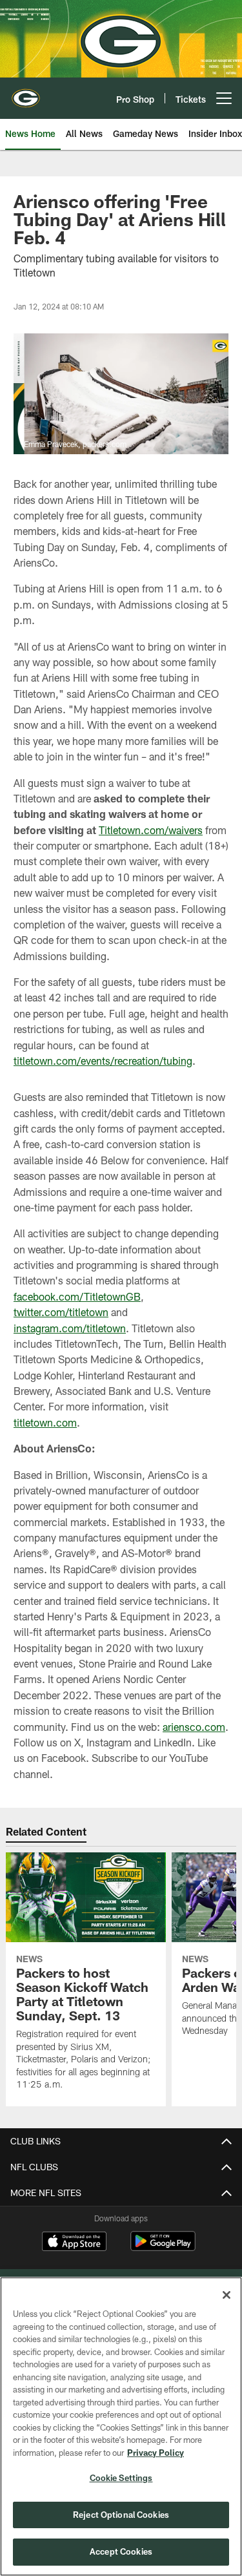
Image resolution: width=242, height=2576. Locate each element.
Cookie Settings (121, 2478)
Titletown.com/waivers (151, 830)
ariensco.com (194, 1727)
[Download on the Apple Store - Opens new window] (74, 2243)
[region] (121, 2426)
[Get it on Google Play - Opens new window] (163, 2247)
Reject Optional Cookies (121, 2515)
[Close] (227, 2295)
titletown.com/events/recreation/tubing (103, 1061)
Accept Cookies (121, 2551)
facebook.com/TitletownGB (77, 1296)
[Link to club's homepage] (26, 93)
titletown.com (45, 1422)
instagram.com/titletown (70, 1328)
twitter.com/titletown (61, 1312)
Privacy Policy (156, 2453)
